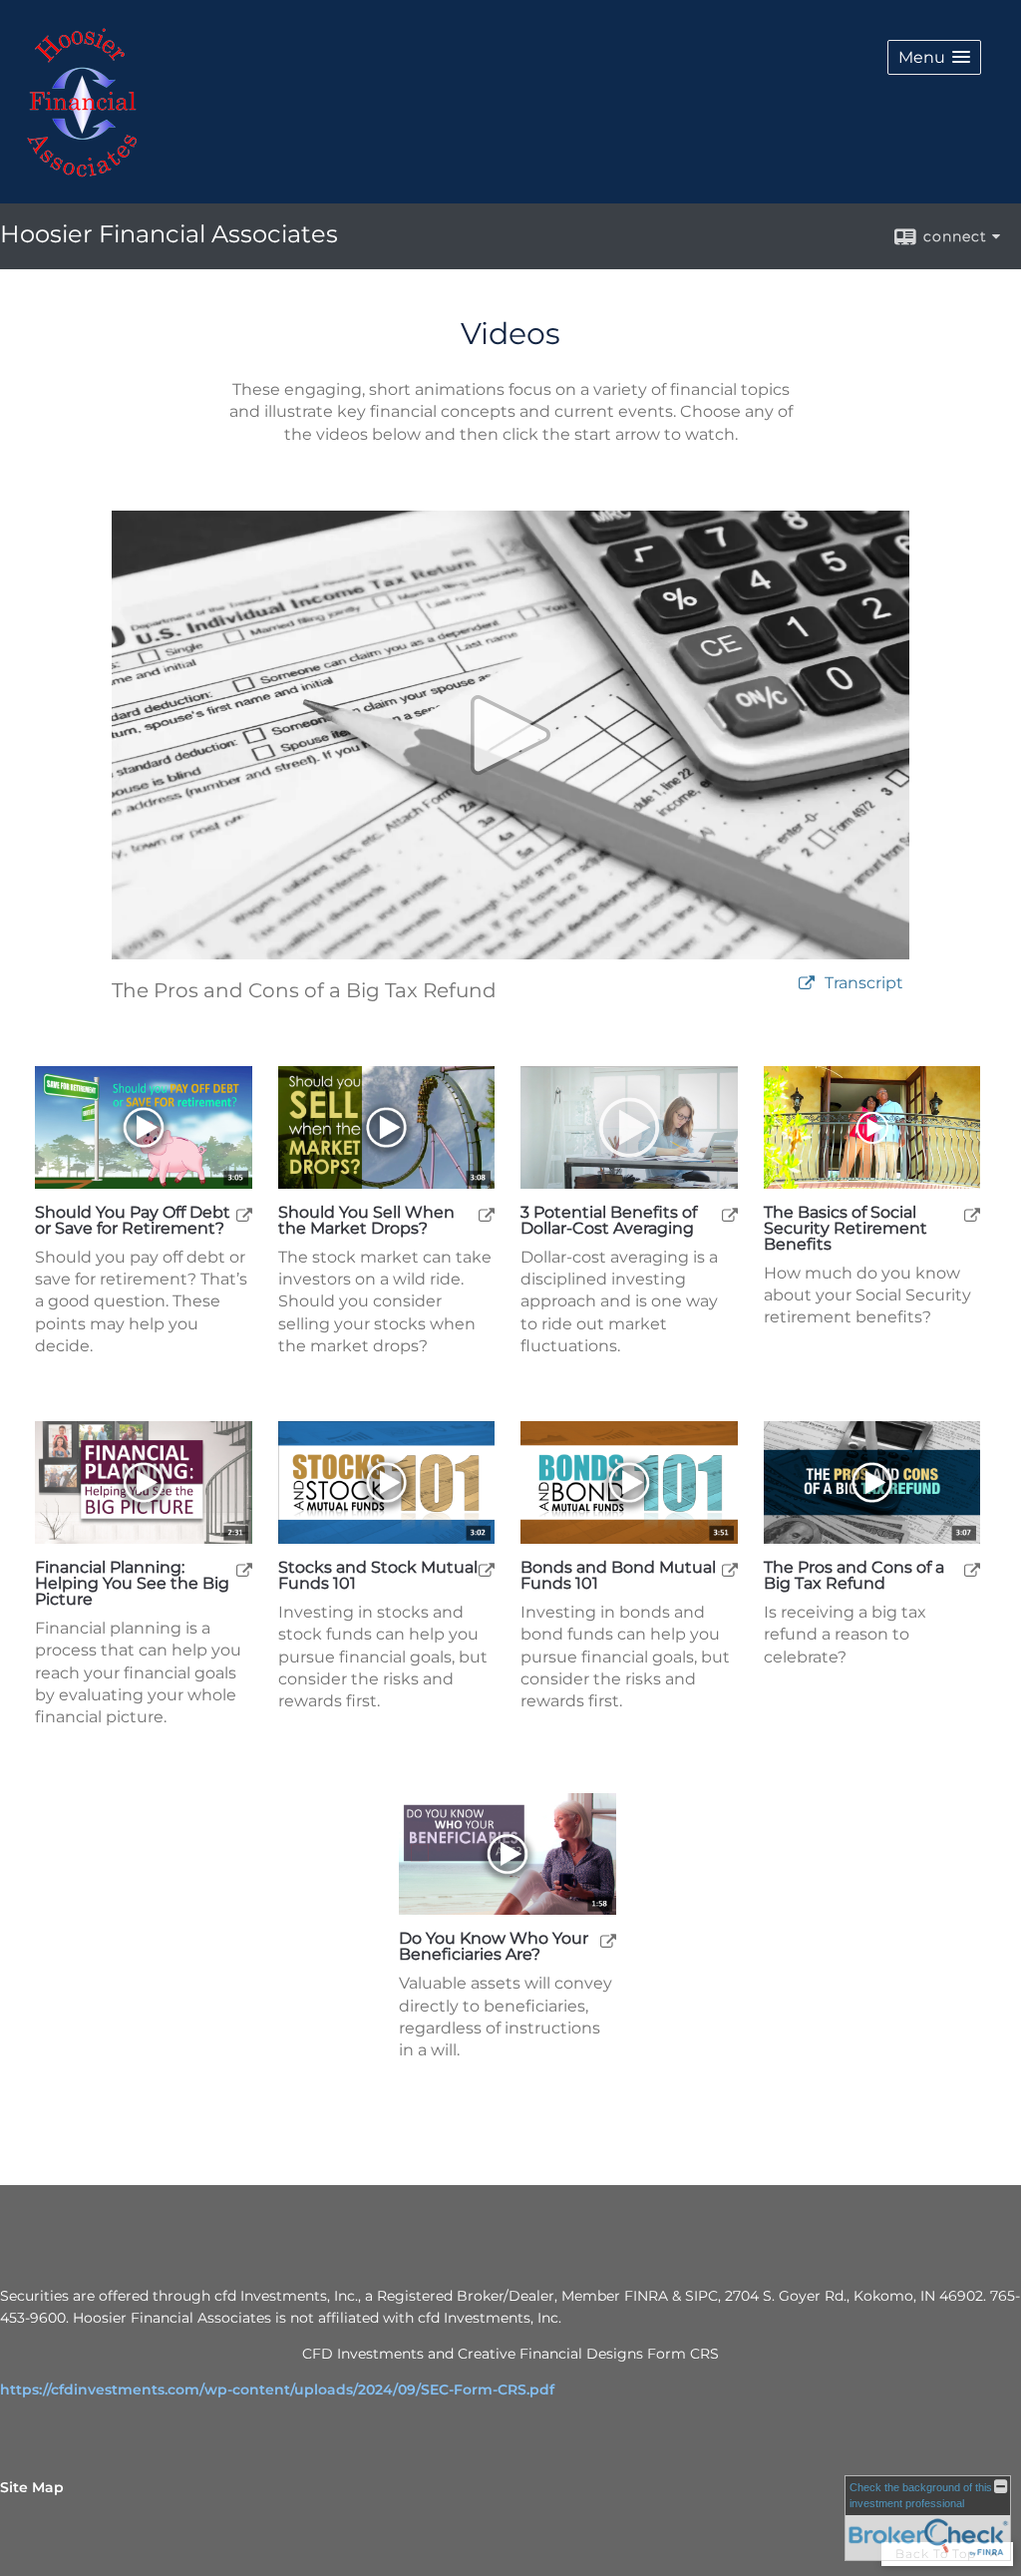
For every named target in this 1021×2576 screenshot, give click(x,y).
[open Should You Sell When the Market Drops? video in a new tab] (487, 1214)
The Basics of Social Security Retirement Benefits (846, 1229)
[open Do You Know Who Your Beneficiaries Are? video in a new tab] (608, 1940)
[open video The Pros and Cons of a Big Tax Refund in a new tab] (807, 984)
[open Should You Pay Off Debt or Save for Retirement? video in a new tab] (244, 1214)
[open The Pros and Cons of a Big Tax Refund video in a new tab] (972, 1569)
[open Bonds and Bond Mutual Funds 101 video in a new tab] (730, 1569)
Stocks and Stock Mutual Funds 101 (378, 1576)
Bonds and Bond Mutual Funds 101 (618, 1576)
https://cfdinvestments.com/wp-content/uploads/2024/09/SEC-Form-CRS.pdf (277, 2390)
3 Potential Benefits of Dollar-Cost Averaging (609, 1221)
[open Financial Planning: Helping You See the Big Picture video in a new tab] (244, 1569)
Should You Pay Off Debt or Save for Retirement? (133, 1221)
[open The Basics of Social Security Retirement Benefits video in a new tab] (972, 1214)
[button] (934, 57)
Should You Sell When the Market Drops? (366, 1221)
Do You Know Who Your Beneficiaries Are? (494, 1947)
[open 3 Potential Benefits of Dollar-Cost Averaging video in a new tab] (730, 1214)
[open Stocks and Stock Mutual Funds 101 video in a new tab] (487, 1569)
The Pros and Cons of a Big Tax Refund (854, 1576)
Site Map (32, 2487)
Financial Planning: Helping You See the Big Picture (132, 1584)
